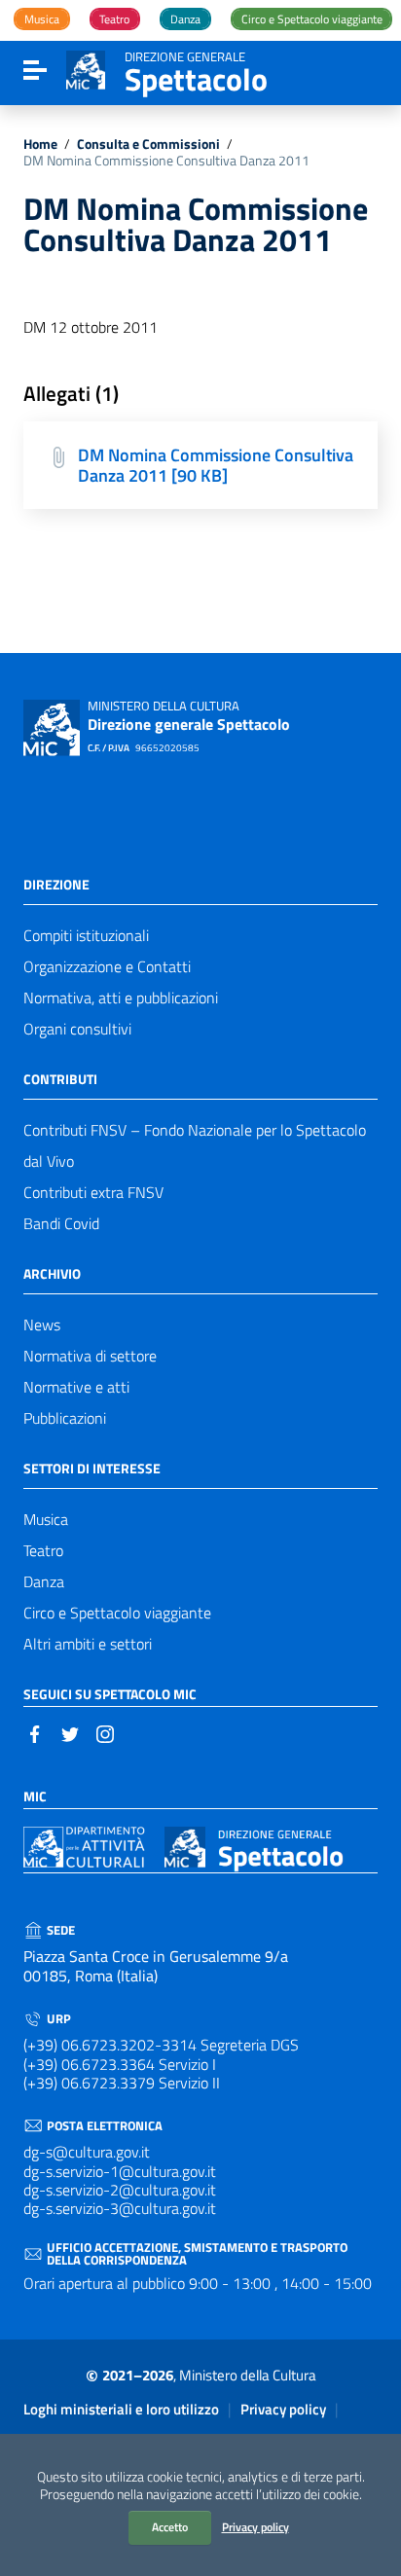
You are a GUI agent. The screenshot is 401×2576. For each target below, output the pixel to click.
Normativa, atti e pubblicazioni (121, 998)
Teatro (43, 1550)
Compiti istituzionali (86, 935)
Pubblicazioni (65, 1418)
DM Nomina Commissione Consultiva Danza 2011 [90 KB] (216, 465)
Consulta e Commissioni (148, 145)
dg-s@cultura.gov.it (87, 2152)
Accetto (170, 2527)
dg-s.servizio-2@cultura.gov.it (120, 2190)
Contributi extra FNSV (93, 1192)
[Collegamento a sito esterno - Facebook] (35, 1732)
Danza (44, 1581)
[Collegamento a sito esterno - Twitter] (70, 1732)
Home (40, 145)
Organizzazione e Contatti (107, 966)
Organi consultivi (77, 1029)
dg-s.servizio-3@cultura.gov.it (120, 2208)
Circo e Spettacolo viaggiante (117, 1613)
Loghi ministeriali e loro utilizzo (121, 2409)
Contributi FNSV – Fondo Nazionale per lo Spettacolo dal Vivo (195, 1145)
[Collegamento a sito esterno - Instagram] (105, 1732)
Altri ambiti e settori (88, 1644)
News (42, 1324)
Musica (46, 1519)
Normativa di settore (90, 1356)
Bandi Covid (61, 1223)
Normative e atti (76, 1387)
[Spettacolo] (86, 68)
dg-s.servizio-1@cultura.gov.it (120, 2171)
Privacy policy (255, 2527)
